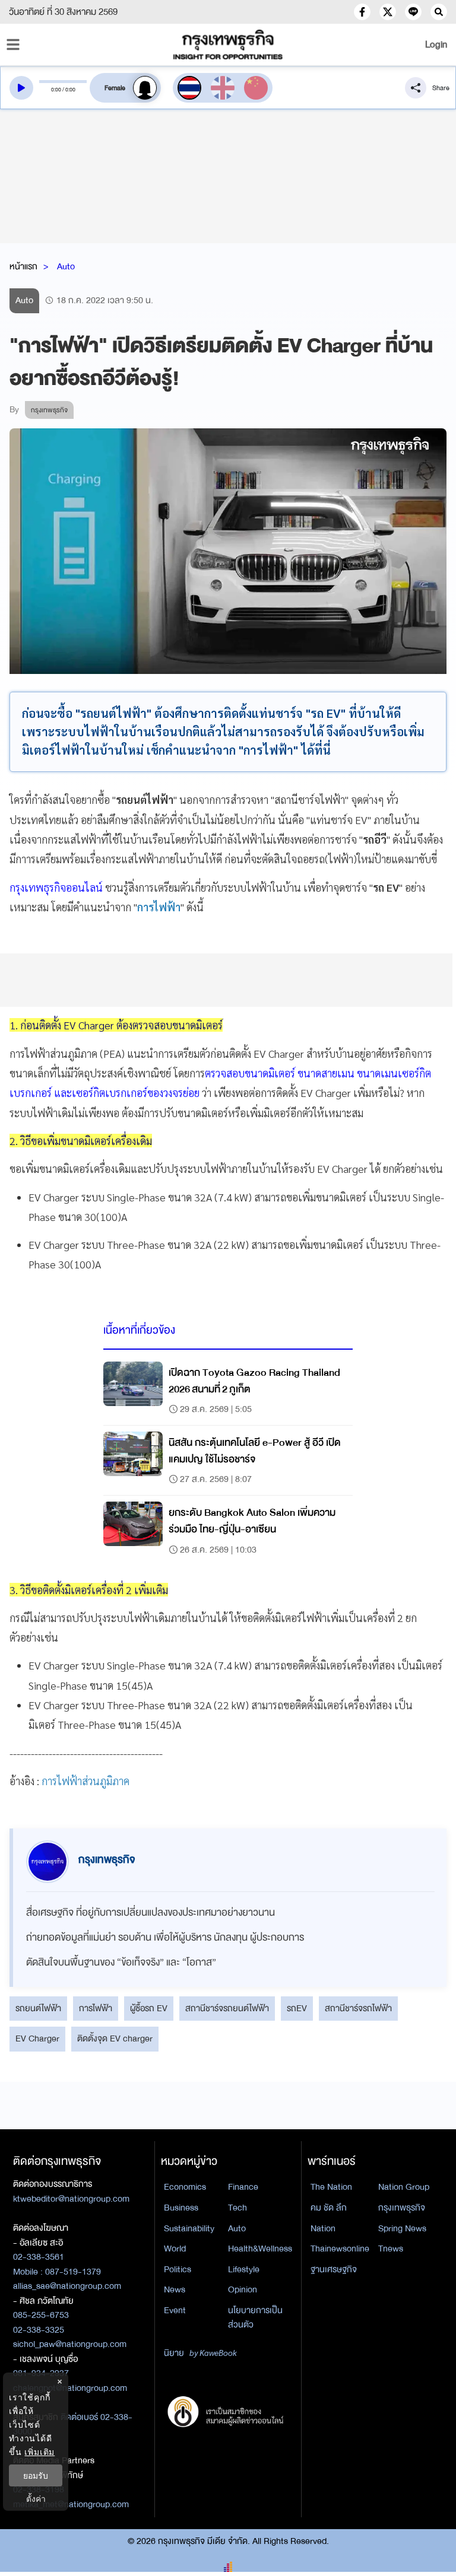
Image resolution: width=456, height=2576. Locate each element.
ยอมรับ (36, 2475)
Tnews (391, 2249)
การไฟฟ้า (96, 2008)
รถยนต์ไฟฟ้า (38, 2008)
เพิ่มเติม (39, 2452)
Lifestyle (244, 2269)
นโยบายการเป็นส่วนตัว (255, 2318)
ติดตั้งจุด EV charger (115, 2038)
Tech (237, 2208)
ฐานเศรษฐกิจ (334, 2269)
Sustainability (189, 2228)
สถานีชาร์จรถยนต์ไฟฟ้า (227, 2008)
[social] (362, 12)
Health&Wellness (260, 2249)
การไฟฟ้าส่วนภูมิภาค (85, 1781)
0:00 (56, 90)
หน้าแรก (23, 266)
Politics (178, 2269)
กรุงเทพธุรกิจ (402, 2208)
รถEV (297, 2008)
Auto (66, 266)
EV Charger (37, 2038)
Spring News (402, 2228)
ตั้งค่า (36, 2499)
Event (175, 2310)
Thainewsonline (340, 2249)
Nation (323, 2228)
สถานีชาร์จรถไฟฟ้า (358, 2008)
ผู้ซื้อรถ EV (149, 2008)
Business (181, 2208)
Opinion (243, 2289)
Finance (243, 2187)
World (175, 2249)
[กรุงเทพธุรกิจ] (228, 44)
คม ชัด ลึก (329, 2208)
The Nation (331, 2187)
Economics (185, 2187)
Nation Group (404, 2187)
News (175, 2289)
